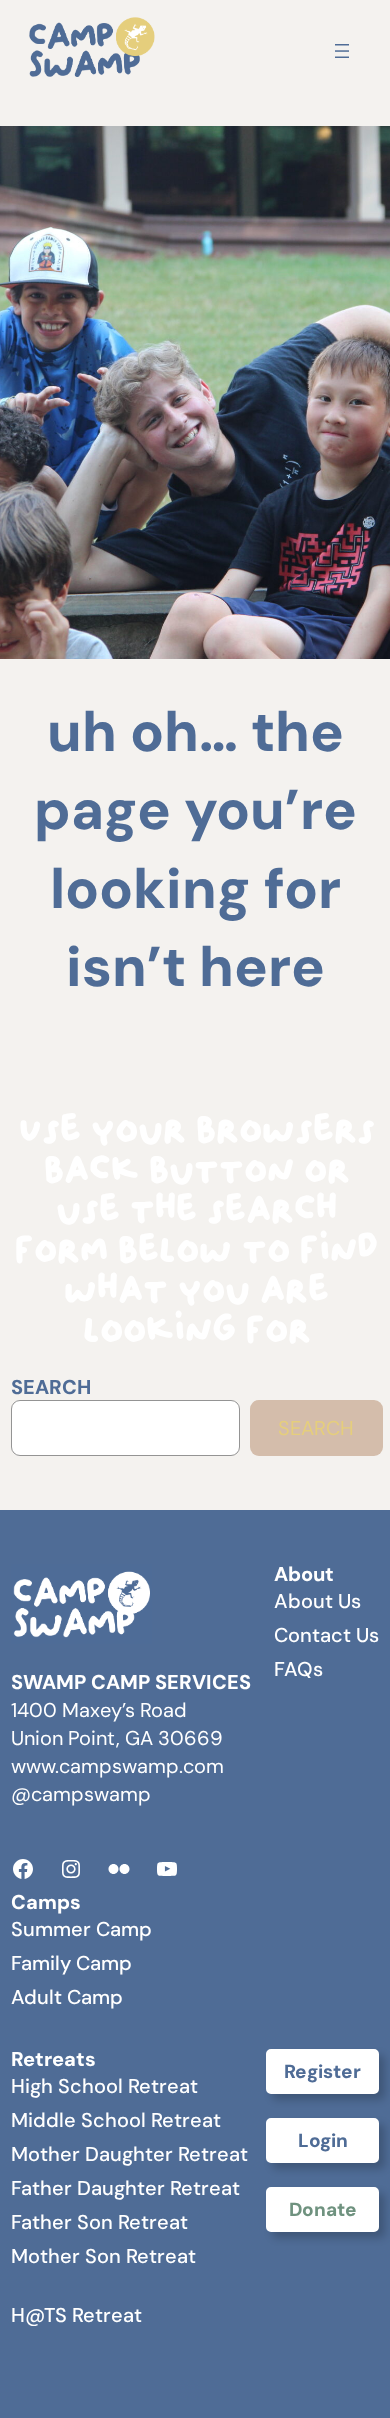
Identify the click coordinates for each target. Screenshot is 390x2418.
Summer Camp (81, 1929)
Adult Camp (67, 1997)
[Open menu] (342, 51)
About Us (317, 1601)
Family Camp (71, 1963)
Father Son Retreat (99, 2222)
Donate (323, 2209)
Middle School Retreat (116, 2120)
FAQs (298, 1669)
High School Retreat (104, 2086)
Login (323, 2140)
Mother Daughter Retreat (129, 2154)
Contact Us (326, 1635)
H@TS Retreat (76, 2315)
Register (322, 2071)
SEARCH (51, 1387)
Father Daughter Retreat (125, 2188)
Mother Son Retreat (103, 2256)
